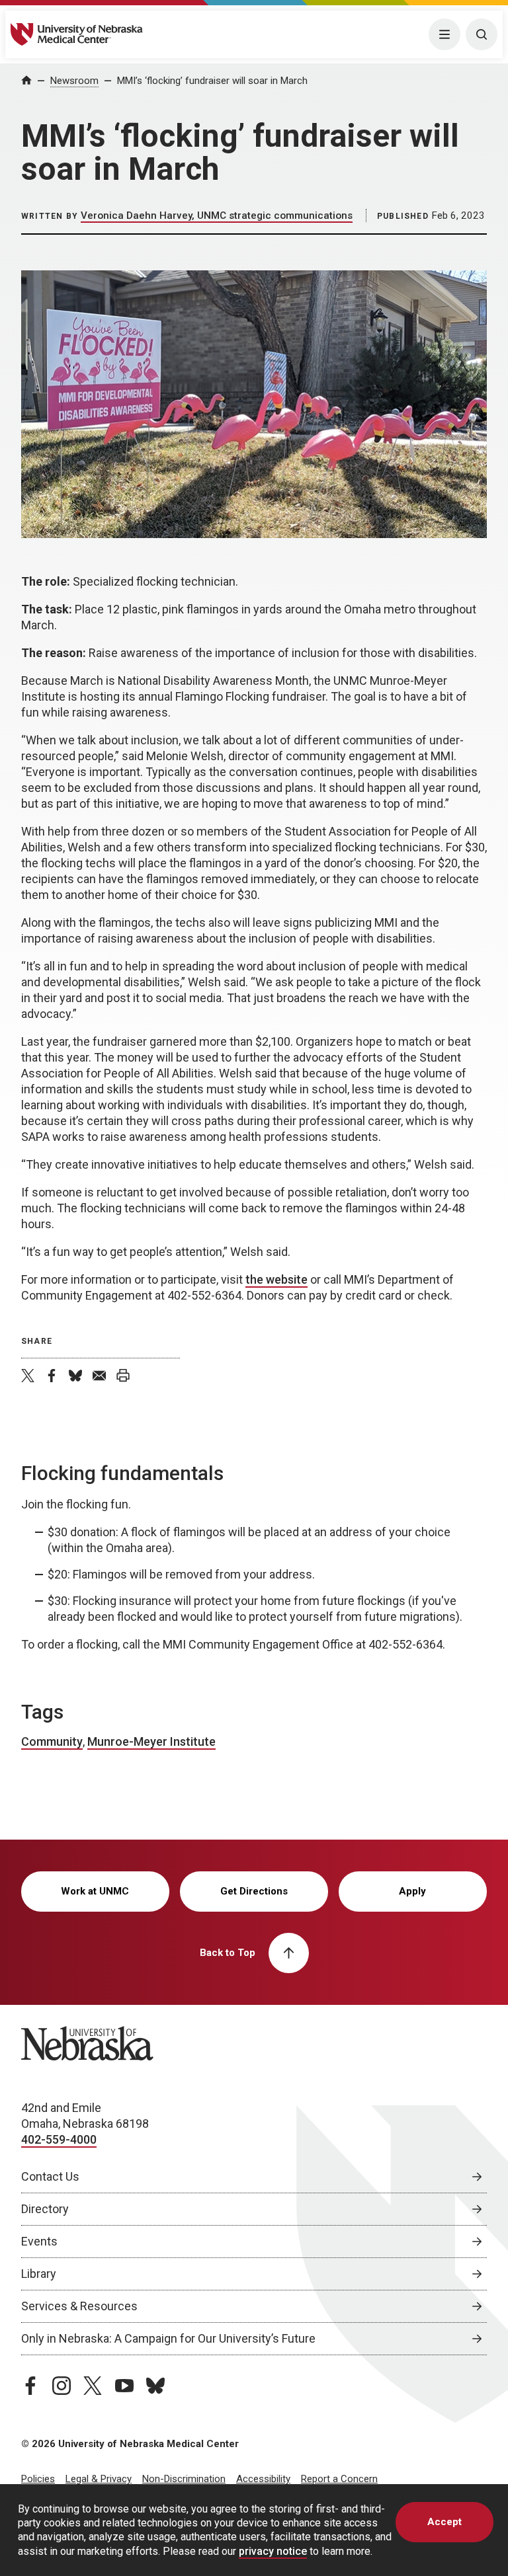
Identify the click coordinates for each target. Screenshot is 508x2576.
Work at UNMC (95, 1891)
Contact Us (50, 2176)
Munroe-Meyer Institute (151, 1741)
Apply (412, 1891)
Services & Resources (79, 2306)
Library (39, 2274)
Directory (45, 2209)
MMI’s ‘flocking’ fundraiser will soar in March (212, 81)
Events (39, 2241)
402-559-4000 (59, 2139)
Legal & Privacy (99, 2479)
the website (276, 1279)
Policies (38, 2479)
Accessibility (263, 2479)
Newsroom (74, 81)
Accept (444, 2522)
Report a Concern (339, 2479)
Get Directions (254, 1891)
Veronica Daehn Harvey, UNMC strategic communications (217, 215)
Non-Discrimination (184, 2479)
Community (52, 1741)
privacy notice (273, 2551)
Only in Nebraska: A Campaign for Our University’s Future (168, 2338)
